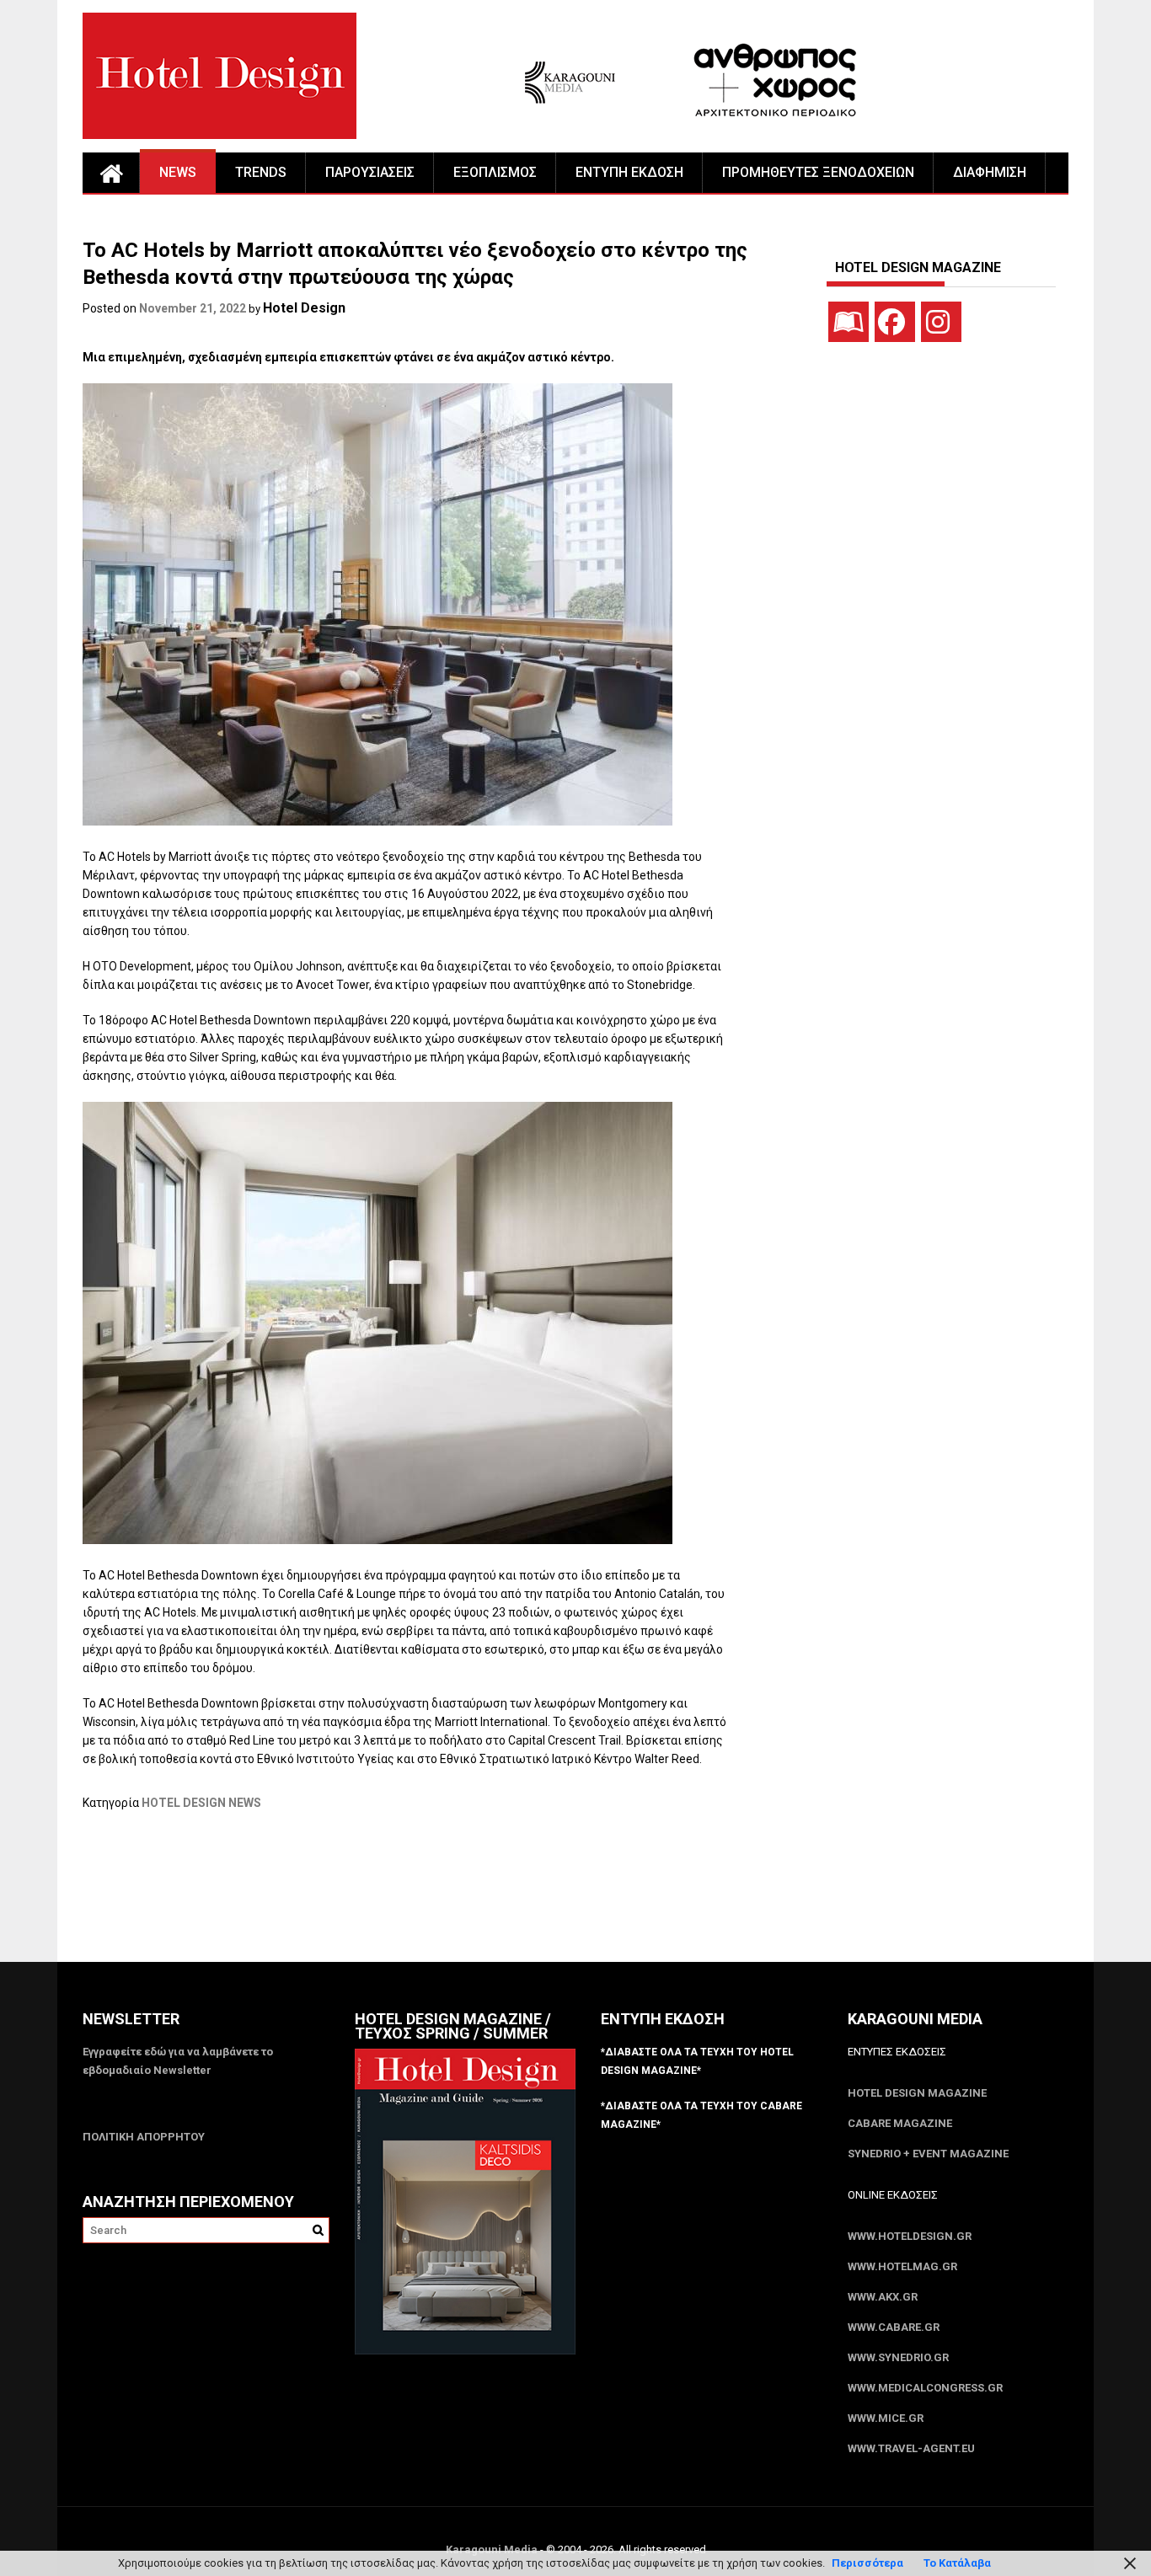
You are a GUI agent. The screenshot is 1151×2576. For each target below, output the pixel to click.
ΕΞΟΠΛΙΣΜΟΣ (495, 172)
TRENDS (261, 172)
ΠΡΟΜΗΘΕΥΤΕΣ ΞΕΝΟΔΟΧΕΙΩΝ (818, 172)
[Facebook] (895, 322)
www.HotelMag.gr (902, 2266)
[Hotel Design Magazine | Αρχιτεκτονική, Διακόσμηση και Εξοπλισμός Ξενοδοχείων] (111, 173)
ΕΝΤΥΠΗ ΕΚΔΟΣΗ (629, 172)
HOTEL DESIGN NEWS (201, 1803)
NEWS (178, 172)
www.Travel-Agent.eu (911, 2448)
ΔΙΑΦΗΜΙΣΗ (990, 172)
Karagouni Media (493, 2549)
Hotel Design (304, 308)
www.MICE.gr (886, 2418)
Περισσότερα (867, 2563)
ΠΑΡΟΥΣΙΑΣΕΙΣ (370, 172)
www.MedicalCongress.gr (925, 2388)
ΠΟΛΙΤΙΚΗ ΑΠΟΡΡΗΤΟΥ (144, 2137)
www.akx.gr (883, 2297)
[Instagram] (941, 322)
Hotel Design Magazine (917, 2093)
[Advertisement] (389, 1897)
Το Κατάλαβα (957, 2563)
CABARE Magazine (900, 2123)
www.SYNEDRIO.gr (898, 2357)
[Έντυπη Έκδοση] (849, 322)
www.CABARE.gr (894, 2327)
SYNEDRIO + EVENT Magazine (928, 2154)
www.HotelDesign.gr (910, 2236)
